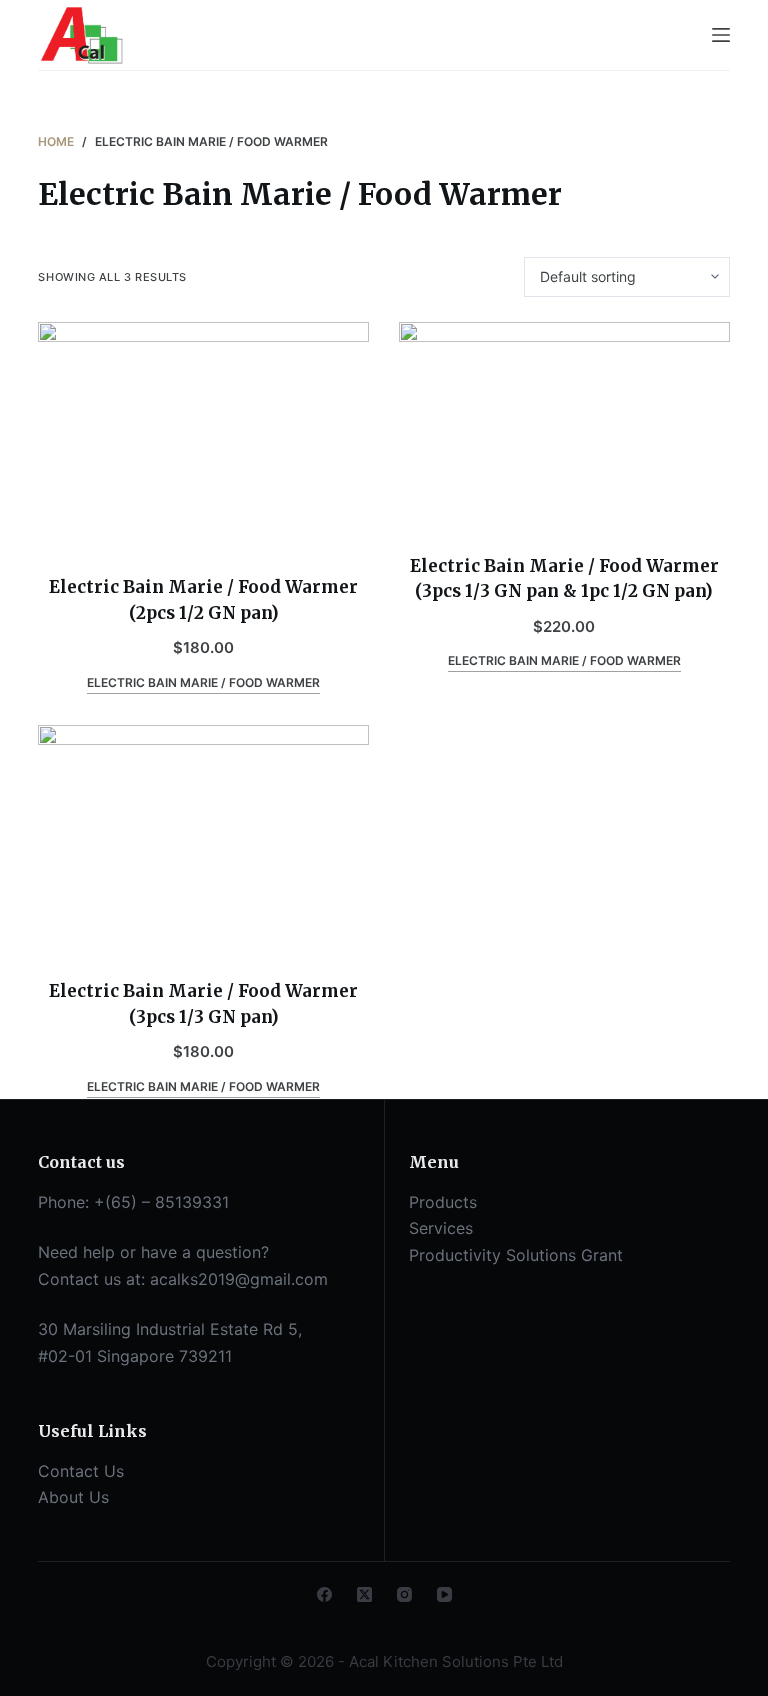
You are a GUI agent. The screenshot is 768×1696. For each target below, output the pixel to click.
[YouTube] (444, 1594)
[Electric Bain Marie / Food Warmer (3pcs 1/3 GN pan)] (203, 840)
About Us (73, 1497)
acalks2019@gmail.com (239, 1279)
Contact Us (81, 1471)
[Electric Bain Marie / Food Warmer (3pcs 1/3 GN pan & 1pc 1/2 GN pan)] (564, 425)
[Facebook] (324, 1594)
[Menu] (721, 35)
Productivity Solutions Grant (516, 1255)
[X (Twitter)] (364, 1594)
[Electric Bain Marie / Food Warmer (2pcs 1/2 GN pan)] (203, 436)
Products (443, 1202)
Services (441, 1228)
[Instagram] (404, 1594)
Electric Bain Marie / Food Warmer (203, 682)
